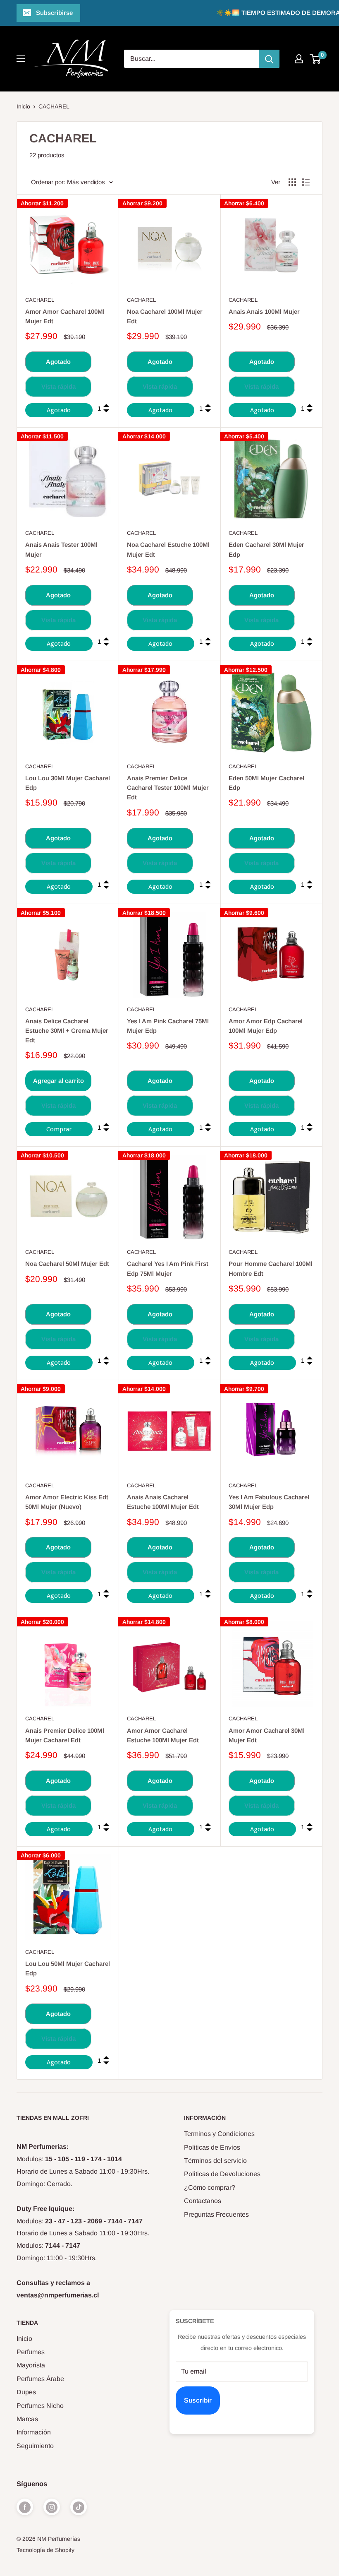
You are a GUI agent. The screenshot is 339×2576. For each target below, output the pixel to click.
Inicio (23, 106)
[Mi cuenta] (299, 59)
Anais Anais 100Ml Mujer (264, 311)
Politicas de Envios (212, 2147)
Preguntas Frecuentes (216, 2214)
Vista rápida (58, 386)
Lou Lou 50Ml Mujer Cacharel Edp (68, 1968)
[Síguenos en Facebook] (25, 2507)
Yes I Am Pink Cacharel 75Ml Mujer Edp (168, 1026)
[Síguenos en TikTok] (79, 2507)
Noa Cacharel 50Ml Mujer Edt (67, 1264)
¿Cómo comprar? (210, 2188)
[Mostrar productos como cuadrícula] (292, 182)
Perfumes (31, 2352)
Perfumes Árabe (40, 2379)
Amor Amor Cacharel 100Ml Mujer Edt (65, 316)
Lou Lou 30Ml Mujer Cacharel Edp (68, 783)
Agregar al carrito (58, 1081)
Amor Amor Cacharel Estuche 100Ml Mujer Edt (163, 1735)
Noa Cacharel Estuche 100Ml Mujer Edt (168, 549)
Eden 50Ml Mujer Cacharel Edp (266, 783)
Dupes (26, 2392)
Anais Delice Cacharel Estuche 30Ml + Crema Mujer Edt (67, 1031)
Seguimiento (35, 2446)
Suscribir (198, 2400)
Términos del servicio (215, 2161)
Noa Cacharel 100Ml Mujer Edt (165, 316)
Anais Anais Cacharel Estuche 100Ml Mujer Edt (163, 1502)
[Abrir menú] (21, 59)
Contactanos (203, 2201)
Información (34, 2432)
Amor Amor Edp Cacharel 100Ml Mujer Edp (266, 1026)
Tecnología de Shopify (45, 2550)
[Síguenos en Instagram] (52, 2507)
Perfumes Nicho (40, 2406)
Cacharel (40, 300)
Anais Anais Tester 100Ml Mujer (61, 549)
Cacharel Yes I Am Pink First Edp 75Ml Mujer (168, 1268)
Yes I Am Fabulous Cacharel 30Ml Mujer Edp (269, 1502)
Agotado (58, 362)
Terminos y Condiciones (219, 2134)
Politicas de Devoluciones (222, 2174)
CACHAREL (54, 106)
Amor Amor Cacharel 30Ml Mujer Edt (267, 1735)
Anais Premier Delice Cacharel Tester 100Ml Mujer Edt (168, 788)
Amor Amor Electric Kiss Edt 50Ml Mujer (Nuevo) (67, 1502)
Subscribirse (54, 13)
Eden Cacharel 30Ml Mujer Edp (266, 549)
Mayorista (31, 2365)
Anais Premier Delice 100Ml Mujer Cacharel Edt (65, 1735)
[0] (316, 59)
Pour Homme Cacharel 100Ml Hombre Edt (271, 1268)
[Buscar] (269, 59)
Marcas (27, 2419)
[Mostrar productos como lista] (306, 182)
